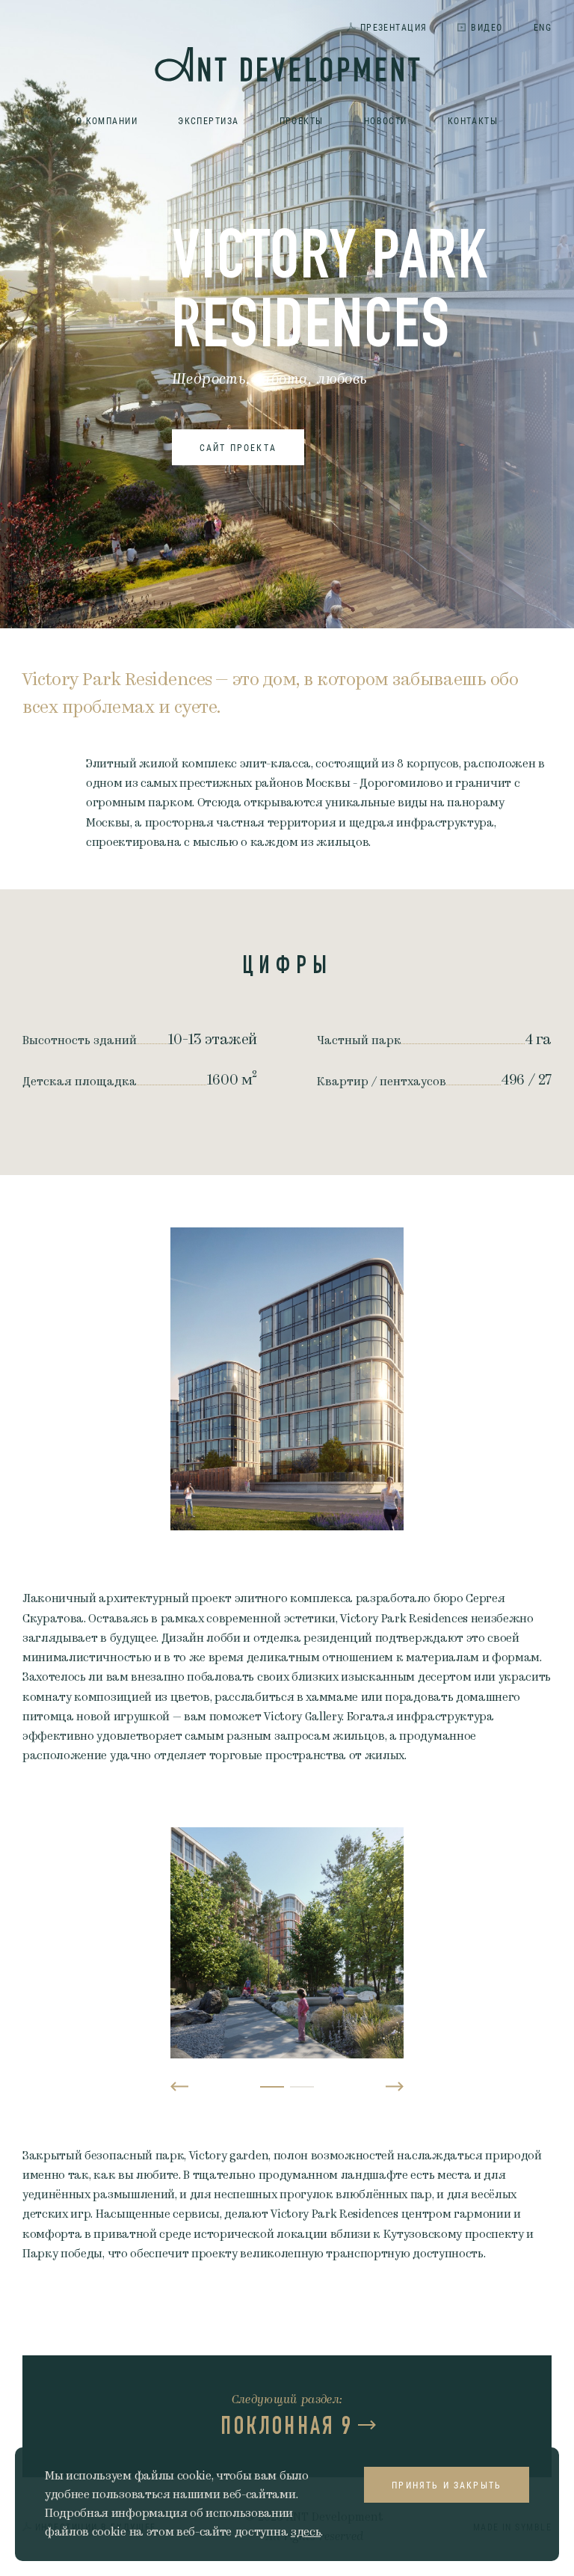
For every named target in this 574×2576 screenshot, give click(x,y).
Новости (386, 120)
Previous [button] (179, 2087)
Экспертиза (208, 120)
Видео (487, 27)
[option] (287, 1379)
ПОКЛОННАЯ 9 (287, 2426)
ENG (543, 27)
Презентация (394, 27)
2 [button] (302, 2087)
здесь (306, 2532)
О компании (107, 120)
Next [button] (395, 2087)
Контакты (473, 120)
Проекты (302, 120)
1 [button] (272, 2087)
